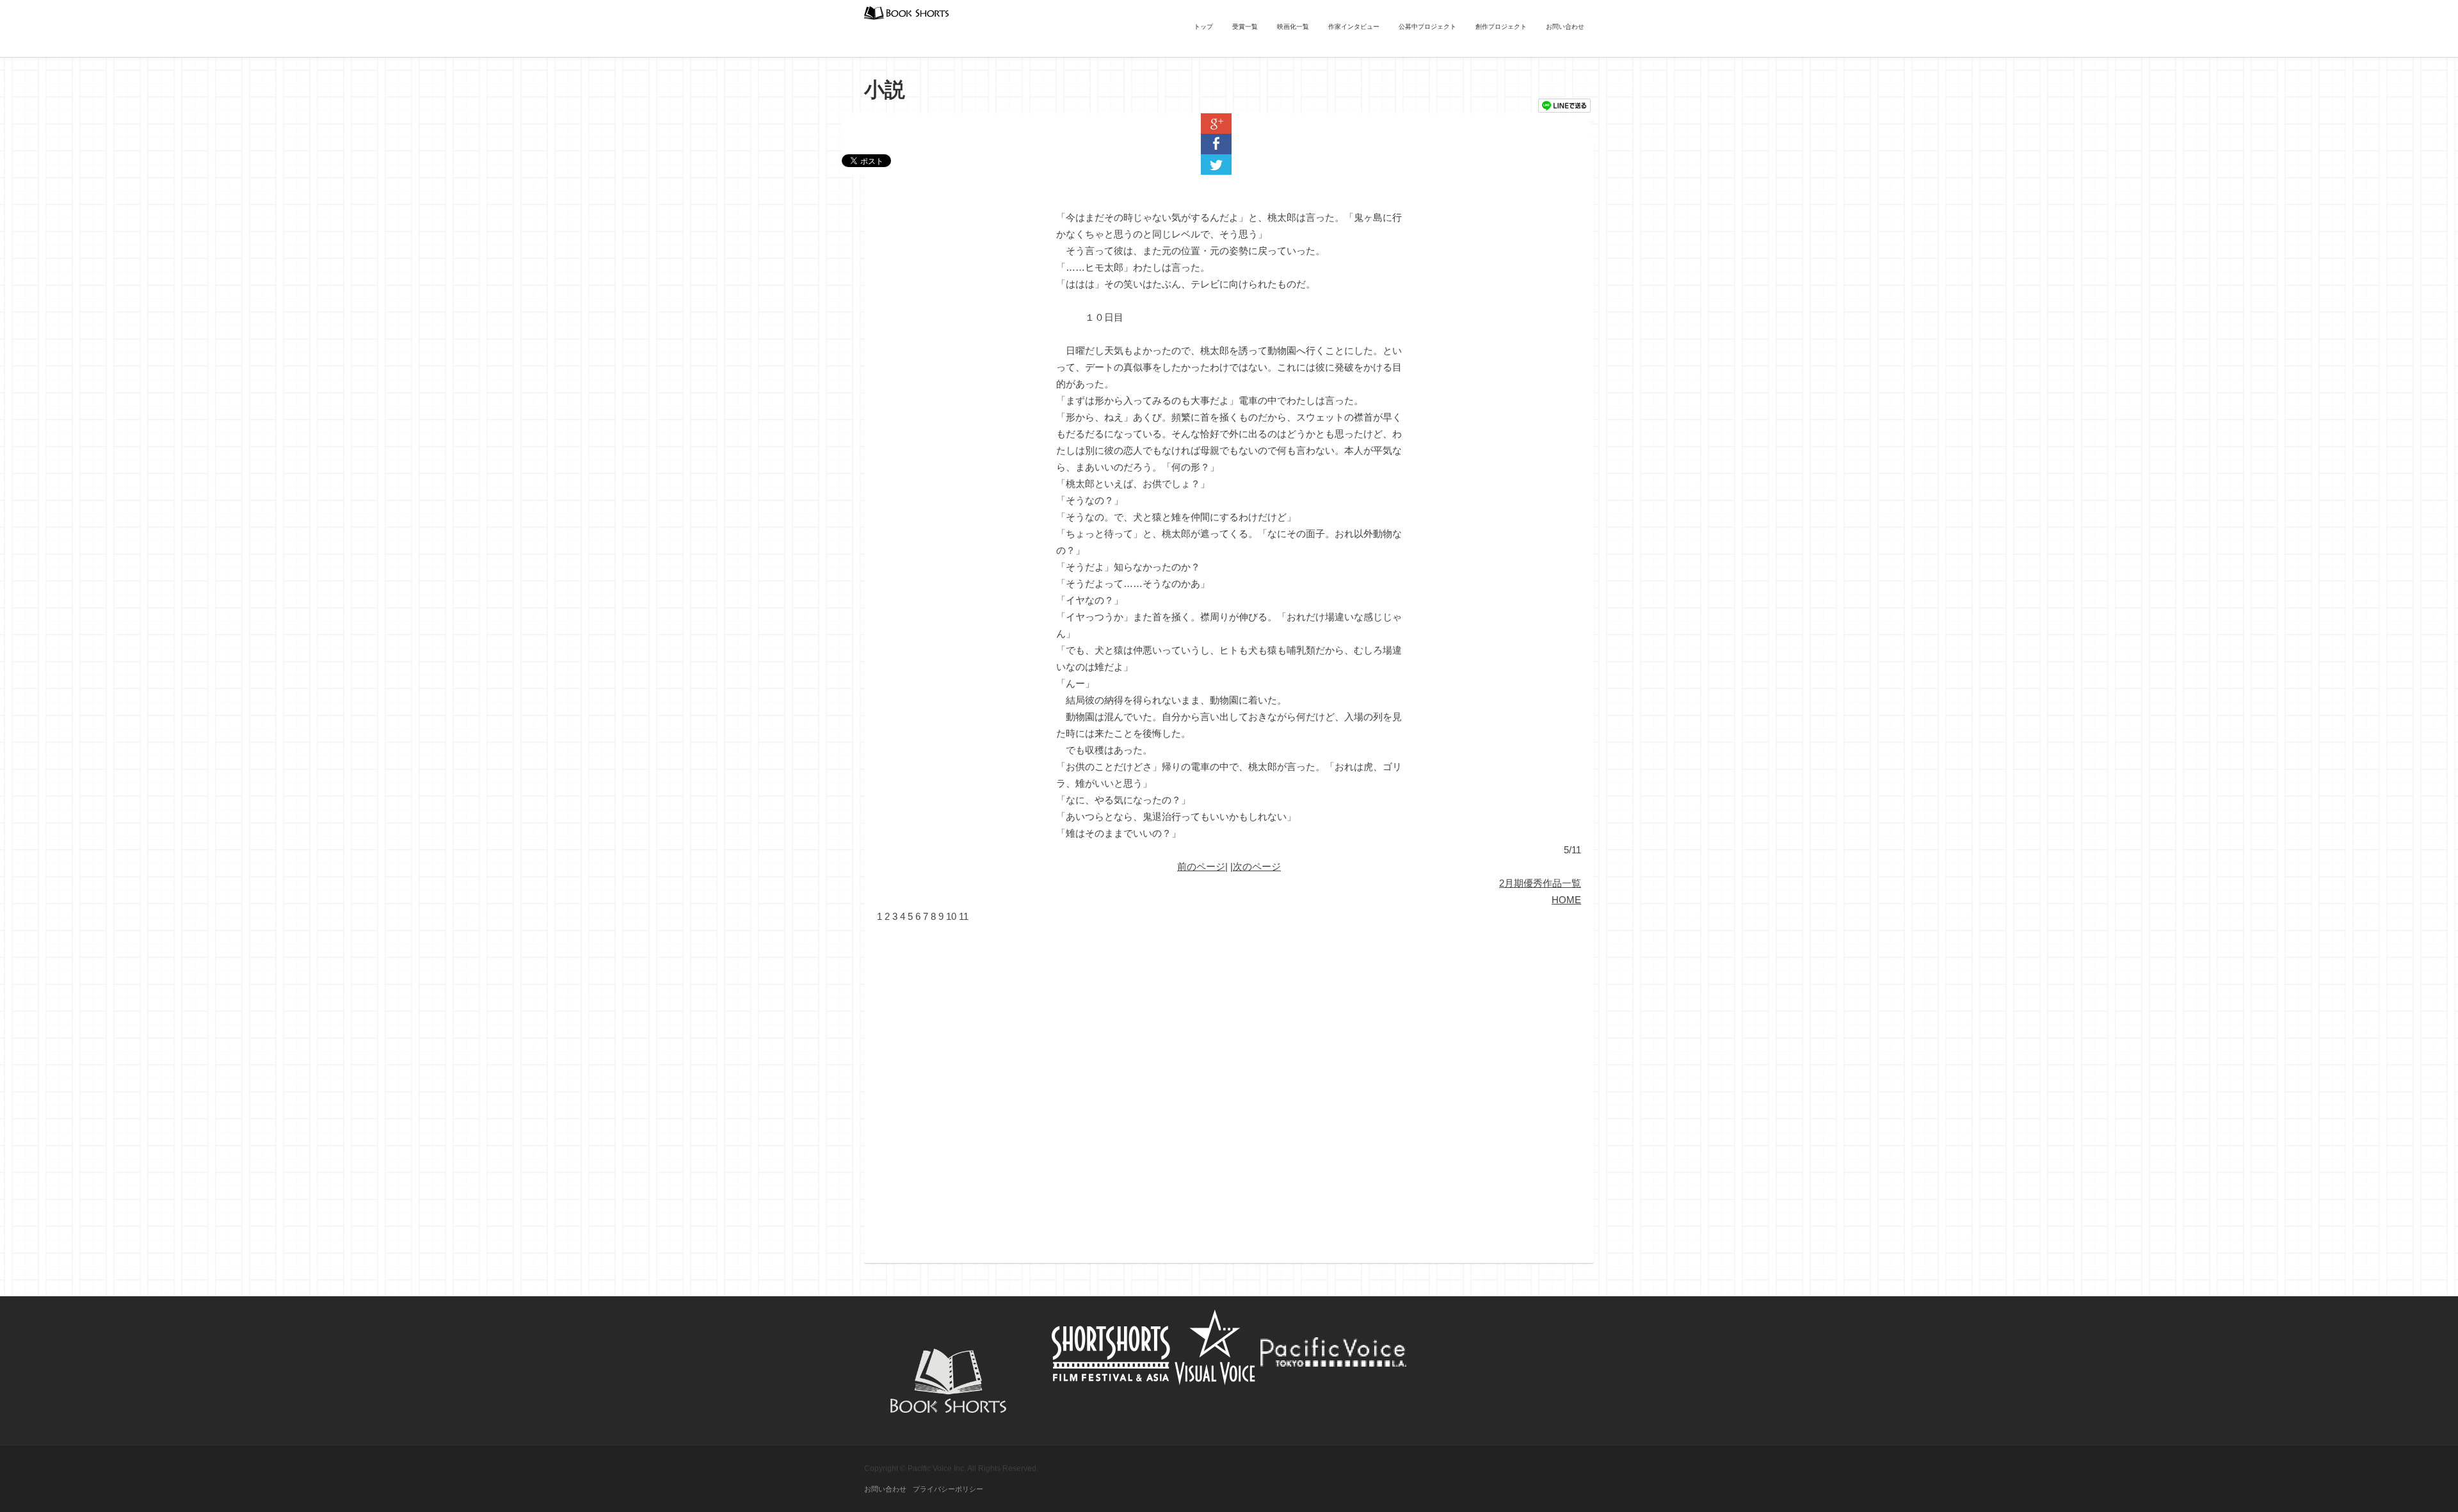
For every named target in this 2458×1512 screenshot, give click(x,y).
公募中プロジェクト (1427, 27)
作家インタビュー (1354, 27)
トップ (1203, 27)
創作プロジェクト (1501, 27)
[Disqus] (1229, 1085)
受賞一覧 (1245, 27)
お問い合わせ (1565, 27)
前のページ (1201, 866)
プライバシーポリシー (948, 1489)
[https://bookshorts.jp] (906, 12)
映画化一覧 (1293, 27)
